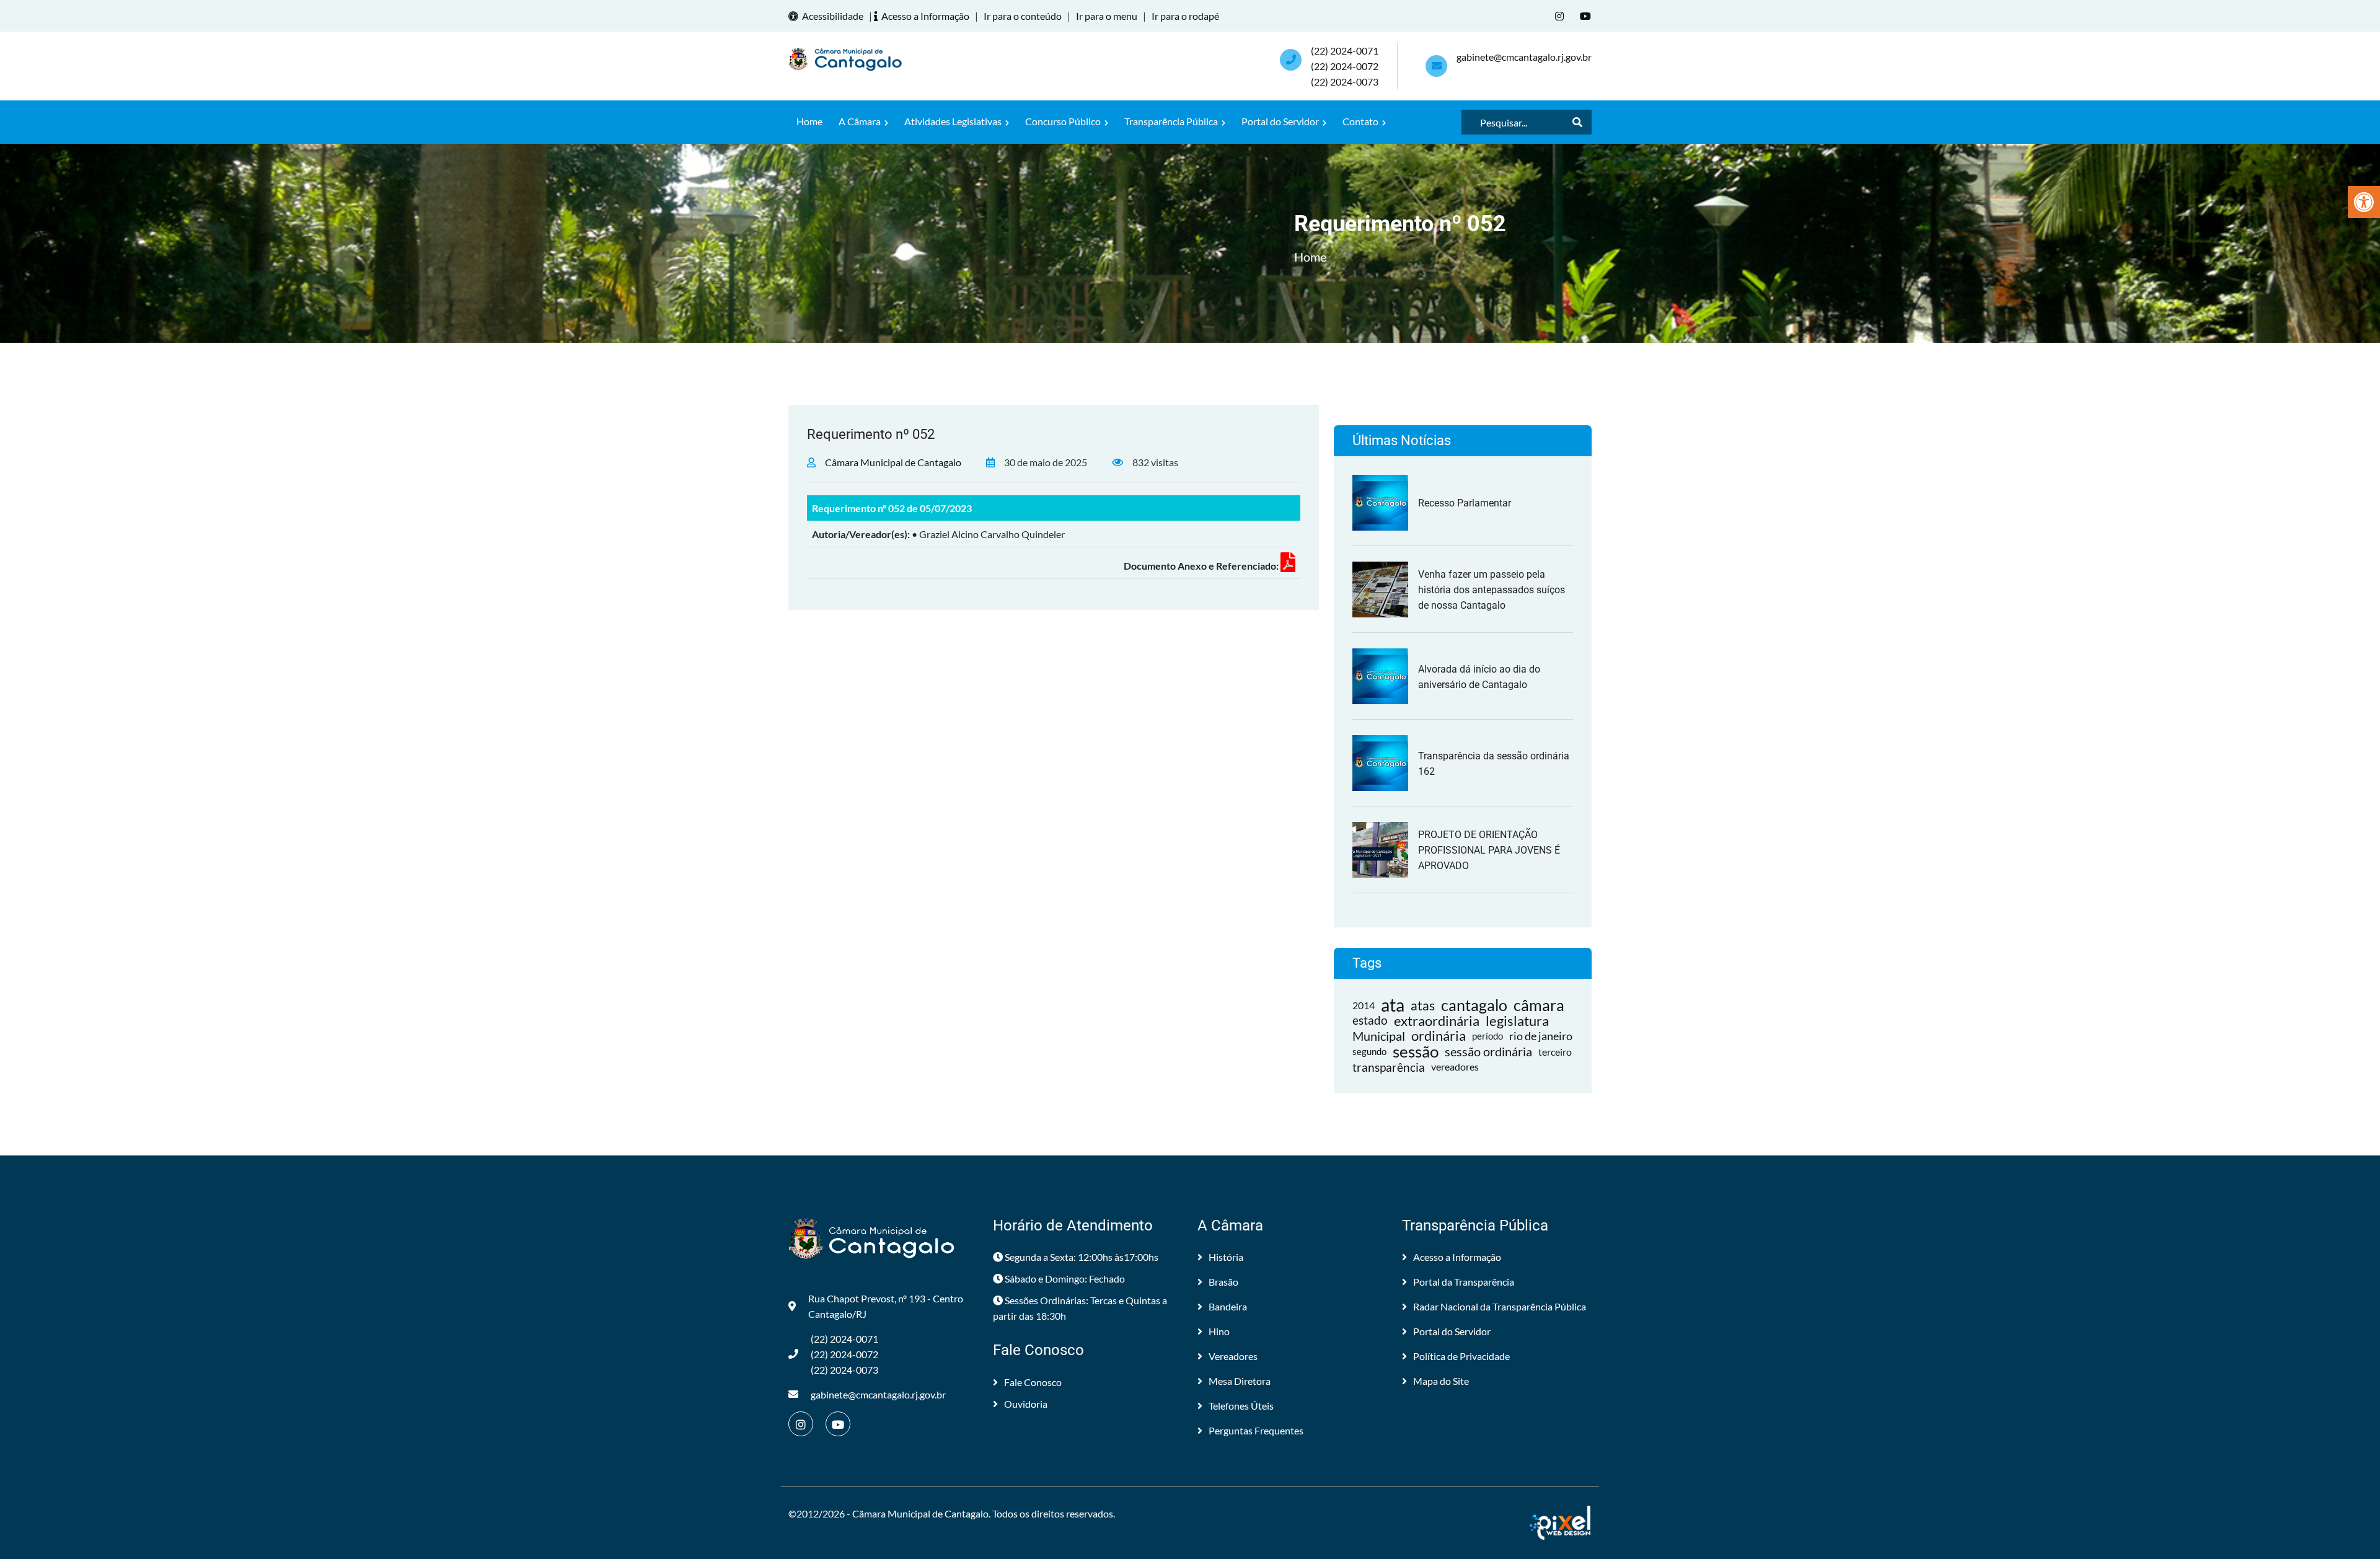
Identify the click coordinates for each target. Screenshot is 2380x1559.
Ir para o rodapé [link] (1185, 16)
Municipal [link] (1379, 1036)
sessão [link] (1416, 1052)
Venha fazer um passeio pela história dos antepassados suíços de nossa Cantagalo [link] (1492, 590)
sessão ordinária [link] (1488, 1051)
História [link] (1226, 1257)
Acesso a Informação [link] (925, 16)
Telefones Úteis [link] (1241, 1406)
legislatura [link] (1517, 1021)
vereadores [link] (1455, 1067)
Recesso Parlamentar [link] (1465, 503)
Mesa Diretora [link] (1240, 1381)
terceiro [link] (1555, 1052)
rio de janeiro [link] (1541, 1036)
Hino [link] (1219, 1331)
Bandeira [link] (1228, 1306)
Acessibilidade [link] (833, 16)
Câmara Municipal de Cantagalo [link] (893, 462)
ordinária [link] (1439, 1036)
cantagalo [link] (1474, 1005)
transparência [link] (1389, 1067)
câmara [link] (1539, 1005)
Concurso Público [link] (1064, 121)
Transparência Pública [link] (1172, 121)
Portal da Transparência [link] (1464, 1282)
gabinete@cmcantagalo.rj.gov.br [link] (1524, 57)
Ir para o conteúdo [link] (1023, 16)
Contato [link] (1361, 121)
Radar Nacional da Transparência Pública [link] (1500, 1306)
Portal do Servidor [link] (1281, 121)
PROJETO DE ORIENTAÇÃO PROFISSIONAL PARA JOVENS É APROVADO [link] (1489, 850)
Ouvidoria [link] (1026, 1404)
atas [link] (1423, 1005)
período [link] (1487, 1036)
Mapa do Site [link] (1441, 1381)
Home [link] (809, 121)
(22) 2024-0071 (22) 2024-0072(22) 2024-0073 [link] (1345, 66)
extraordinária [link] (1437, 1021)
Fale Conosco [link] (1033, 1382)
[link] (2364, 202)
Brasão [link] (1223, 1282)
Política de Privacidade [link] (1461, 1356)
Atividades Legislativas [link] (954, 121)
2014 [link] (1364, 1005)
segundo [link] (1369, 1051)
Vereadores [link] (1233, 1356)
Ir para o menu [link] (1107, 16)
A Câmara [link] (861, 121)
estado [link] (1370, 1020)
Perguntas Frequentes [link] (1256, 1430)
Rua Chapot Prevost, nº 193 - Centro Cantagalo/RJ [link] (886, 1306)
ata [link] (1393, 1005)
